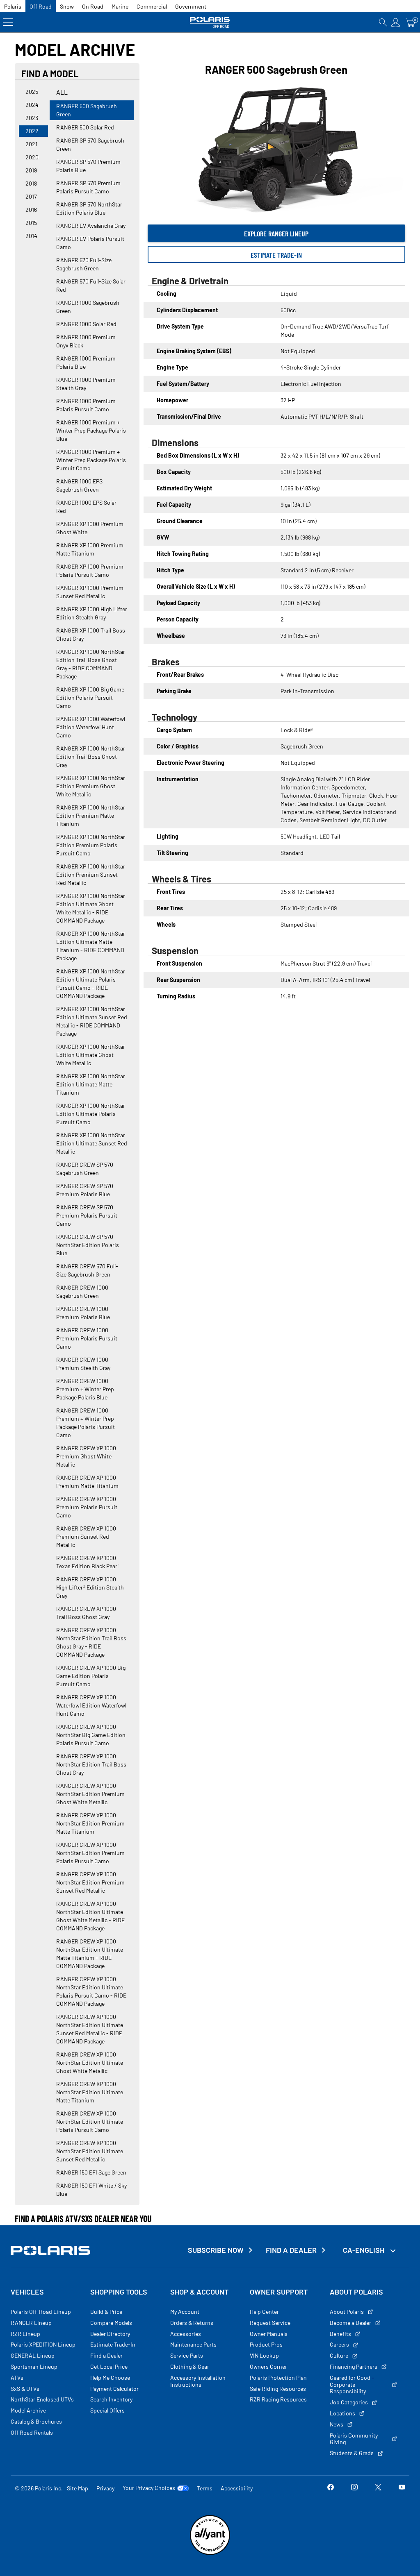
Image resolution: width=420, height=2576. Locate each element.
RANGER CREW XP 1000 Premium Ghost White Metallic (86, 1456)
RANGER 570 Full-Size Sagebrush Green (84, 264)
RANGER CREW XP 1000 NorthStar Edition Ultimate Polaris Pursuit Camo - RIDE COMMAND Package (91, 1991)
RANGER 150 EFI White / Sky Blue (91, 2189)
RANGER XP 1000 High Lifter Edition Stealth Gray (92, 613)
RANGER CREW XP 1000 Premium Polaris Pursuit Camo (87, 1507)
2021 (31, 144)
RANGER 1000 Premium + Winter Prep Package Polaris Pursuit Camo (91, 460)
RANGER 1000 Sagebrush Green (88, 307)
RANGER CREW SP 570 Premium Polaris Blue (85, 1190)
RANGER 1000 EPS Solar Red (86, 507)
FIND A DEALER (291, 2250)
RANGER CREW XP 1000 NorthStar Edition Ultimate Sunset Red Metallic (90, 2151)
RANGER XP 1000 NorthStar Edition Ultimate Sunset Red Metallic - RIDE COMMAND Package (92, 1021)
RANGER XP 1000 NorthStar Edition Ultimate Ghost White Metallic (91, 1055)
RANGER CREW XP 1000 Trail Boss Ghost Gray (86, 1613)
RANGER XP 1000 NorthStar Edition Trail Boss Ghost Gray (91, 756)
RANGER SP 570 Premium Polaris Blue (88, 166)
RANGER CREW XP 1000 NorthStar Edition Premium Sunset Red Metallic (90, 1882)
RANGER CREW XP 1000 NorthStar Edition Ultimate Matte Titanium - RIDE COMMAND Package (90, 1954)
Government (191, 6)
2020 (32, 157)
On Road (93, 6)
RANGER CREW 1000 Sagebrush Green (82, 1291)
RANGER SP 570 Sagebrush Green (90, 144)
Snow (67, 6)
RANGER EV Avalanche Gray (91, 226)
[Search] (383, 22)
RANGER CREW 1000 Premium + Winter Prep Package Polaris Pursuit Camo (86, 1423)
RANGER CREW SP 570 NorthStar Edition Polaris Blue (88, 1245)
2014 (31, 236)
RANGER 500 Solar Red (85, 127)
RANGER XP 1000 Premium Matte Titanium (90, 549)
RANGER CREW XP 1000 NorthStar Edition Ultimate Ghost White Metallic (90, 2062)
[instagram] (354, 2488)
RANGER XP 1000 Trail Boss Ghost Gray (91, 634)
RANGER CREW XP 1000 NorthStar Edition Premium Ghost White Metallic (90, 1794)
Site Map (78, 2488)
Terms (205, 2488)
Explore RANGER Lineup (276, 234)
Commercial (152, 6)
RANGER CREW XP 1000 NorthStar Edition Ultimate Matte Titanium (90, 2092)
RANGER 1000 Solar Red (86, 324)
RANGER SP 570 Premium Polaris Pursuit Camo (88, 187)
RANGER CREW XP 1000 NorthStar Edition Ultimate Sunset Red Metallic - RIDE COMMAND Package (90, 2029)
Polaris (13, 6)
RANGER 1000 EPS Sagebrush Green (79, 485)
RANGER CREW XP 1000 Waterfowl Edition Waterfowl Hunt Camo (91, 1705)
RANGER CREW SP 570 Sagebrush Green (85, 1169)
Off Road (41, 6)
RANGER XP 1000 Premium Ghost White (90, 528)
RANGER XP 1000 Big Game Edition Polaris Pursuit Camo (90, 697)
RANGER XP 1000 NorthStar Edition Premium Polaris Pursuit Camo (91, 845)
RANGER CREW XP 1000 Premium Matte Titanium (87, 1482)
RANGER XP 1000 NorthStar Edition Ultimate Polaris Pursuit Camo (91, 1114)
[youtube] (402, 2488)
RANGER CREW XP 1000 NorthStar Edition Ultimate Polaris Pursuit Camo (90, 2121)
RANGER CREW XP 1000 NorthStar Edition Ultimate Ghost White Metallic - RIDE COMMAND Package (90, 1916)
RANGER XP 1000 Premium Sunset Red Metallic (90, 592)
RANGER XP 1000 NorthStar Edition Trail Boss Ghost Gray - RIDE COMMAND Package (91, 664)
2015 (31, 223)
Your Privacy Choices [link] (149, 2488)
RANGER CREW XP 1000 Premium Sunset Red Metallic (86, 1536)
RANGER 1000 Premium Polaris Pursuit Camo (86, 405)
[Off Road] (210, 22)
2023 (32, 118)
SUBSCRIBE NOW (216, 2250)
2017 (31, 196)
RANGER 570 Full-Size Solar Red (91, 285)
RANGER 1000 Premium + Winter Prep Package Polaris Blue (91, 430)
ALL (62, 92)
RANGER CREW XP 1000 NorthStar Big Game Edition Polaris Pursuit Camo (91, 1735)
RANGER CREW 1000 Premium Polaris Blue (83, 1313)
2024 (32, 105)
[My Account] (396, 22)
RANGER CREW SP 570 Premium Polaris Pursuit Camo (87, 1215)
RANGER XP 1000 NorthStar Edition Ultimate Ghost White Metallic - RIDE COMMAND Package (91, 908)
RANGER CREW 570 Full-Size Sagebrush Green (87, 1270)
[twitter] (378, 2488)
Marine (120, 6)
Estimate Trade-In (276, 255)
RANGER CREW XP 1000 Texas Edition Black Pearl (87, 1562)
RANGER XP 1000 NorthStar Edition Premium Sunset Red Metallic (91, 874)
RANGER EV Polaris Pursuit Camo (90, 243)
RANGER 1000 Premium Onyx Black (86, 341)
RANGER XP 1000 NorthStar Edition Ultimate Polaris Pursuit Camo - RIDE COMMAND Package (91, 983)
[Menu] (8, 22)
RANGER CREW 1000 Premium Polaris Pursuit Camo (87, 1338)
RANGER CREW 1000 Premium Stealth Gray (83, 1364)
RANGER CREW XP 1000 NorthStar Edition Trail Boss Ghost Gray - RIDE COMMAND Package (91, 1642)
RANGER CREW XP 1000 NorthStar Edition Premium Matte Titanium (90, 1823)
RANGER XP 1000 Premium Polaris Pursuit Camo (90, 570)
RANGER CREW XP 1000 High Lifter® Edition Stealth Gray (90, 1587)
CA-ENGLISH (364, 2250)
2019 (31, 170)
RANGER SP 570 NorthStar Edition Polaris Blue (89, 208)
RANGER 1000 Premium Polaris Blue (86, 362)
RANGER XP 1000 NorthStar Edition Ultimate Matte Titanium (91, 1084)
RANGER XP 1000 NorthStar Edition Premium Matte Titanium (91, 815)
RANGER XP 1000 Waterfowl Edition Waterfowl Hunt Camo (91, 727)
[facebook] (331, 2488)
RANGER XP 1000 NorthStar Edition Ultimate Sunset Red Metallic (92, 1143)
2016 (31, 210)
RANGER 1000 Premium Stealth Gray (86, 384)
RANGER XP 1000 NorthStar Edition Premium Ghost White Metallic (91, 786)
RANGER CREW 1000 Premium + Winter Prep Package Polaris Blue (85, 1389)
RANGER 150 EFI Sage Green (91, 2172)
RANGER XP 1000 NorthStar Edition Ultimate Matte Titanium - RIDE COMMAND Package (91, 946)
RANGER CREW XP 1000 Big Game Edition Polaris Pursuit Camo (91, 1676)
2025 (32, 92)
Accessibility (237, 2488)
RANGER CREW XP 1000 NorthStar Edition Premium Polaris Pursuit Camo (90, 1853)
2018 (31, 183)
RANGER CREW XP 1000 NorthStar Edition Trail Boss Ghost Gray (91, 1764)
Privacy (105, 2488)
